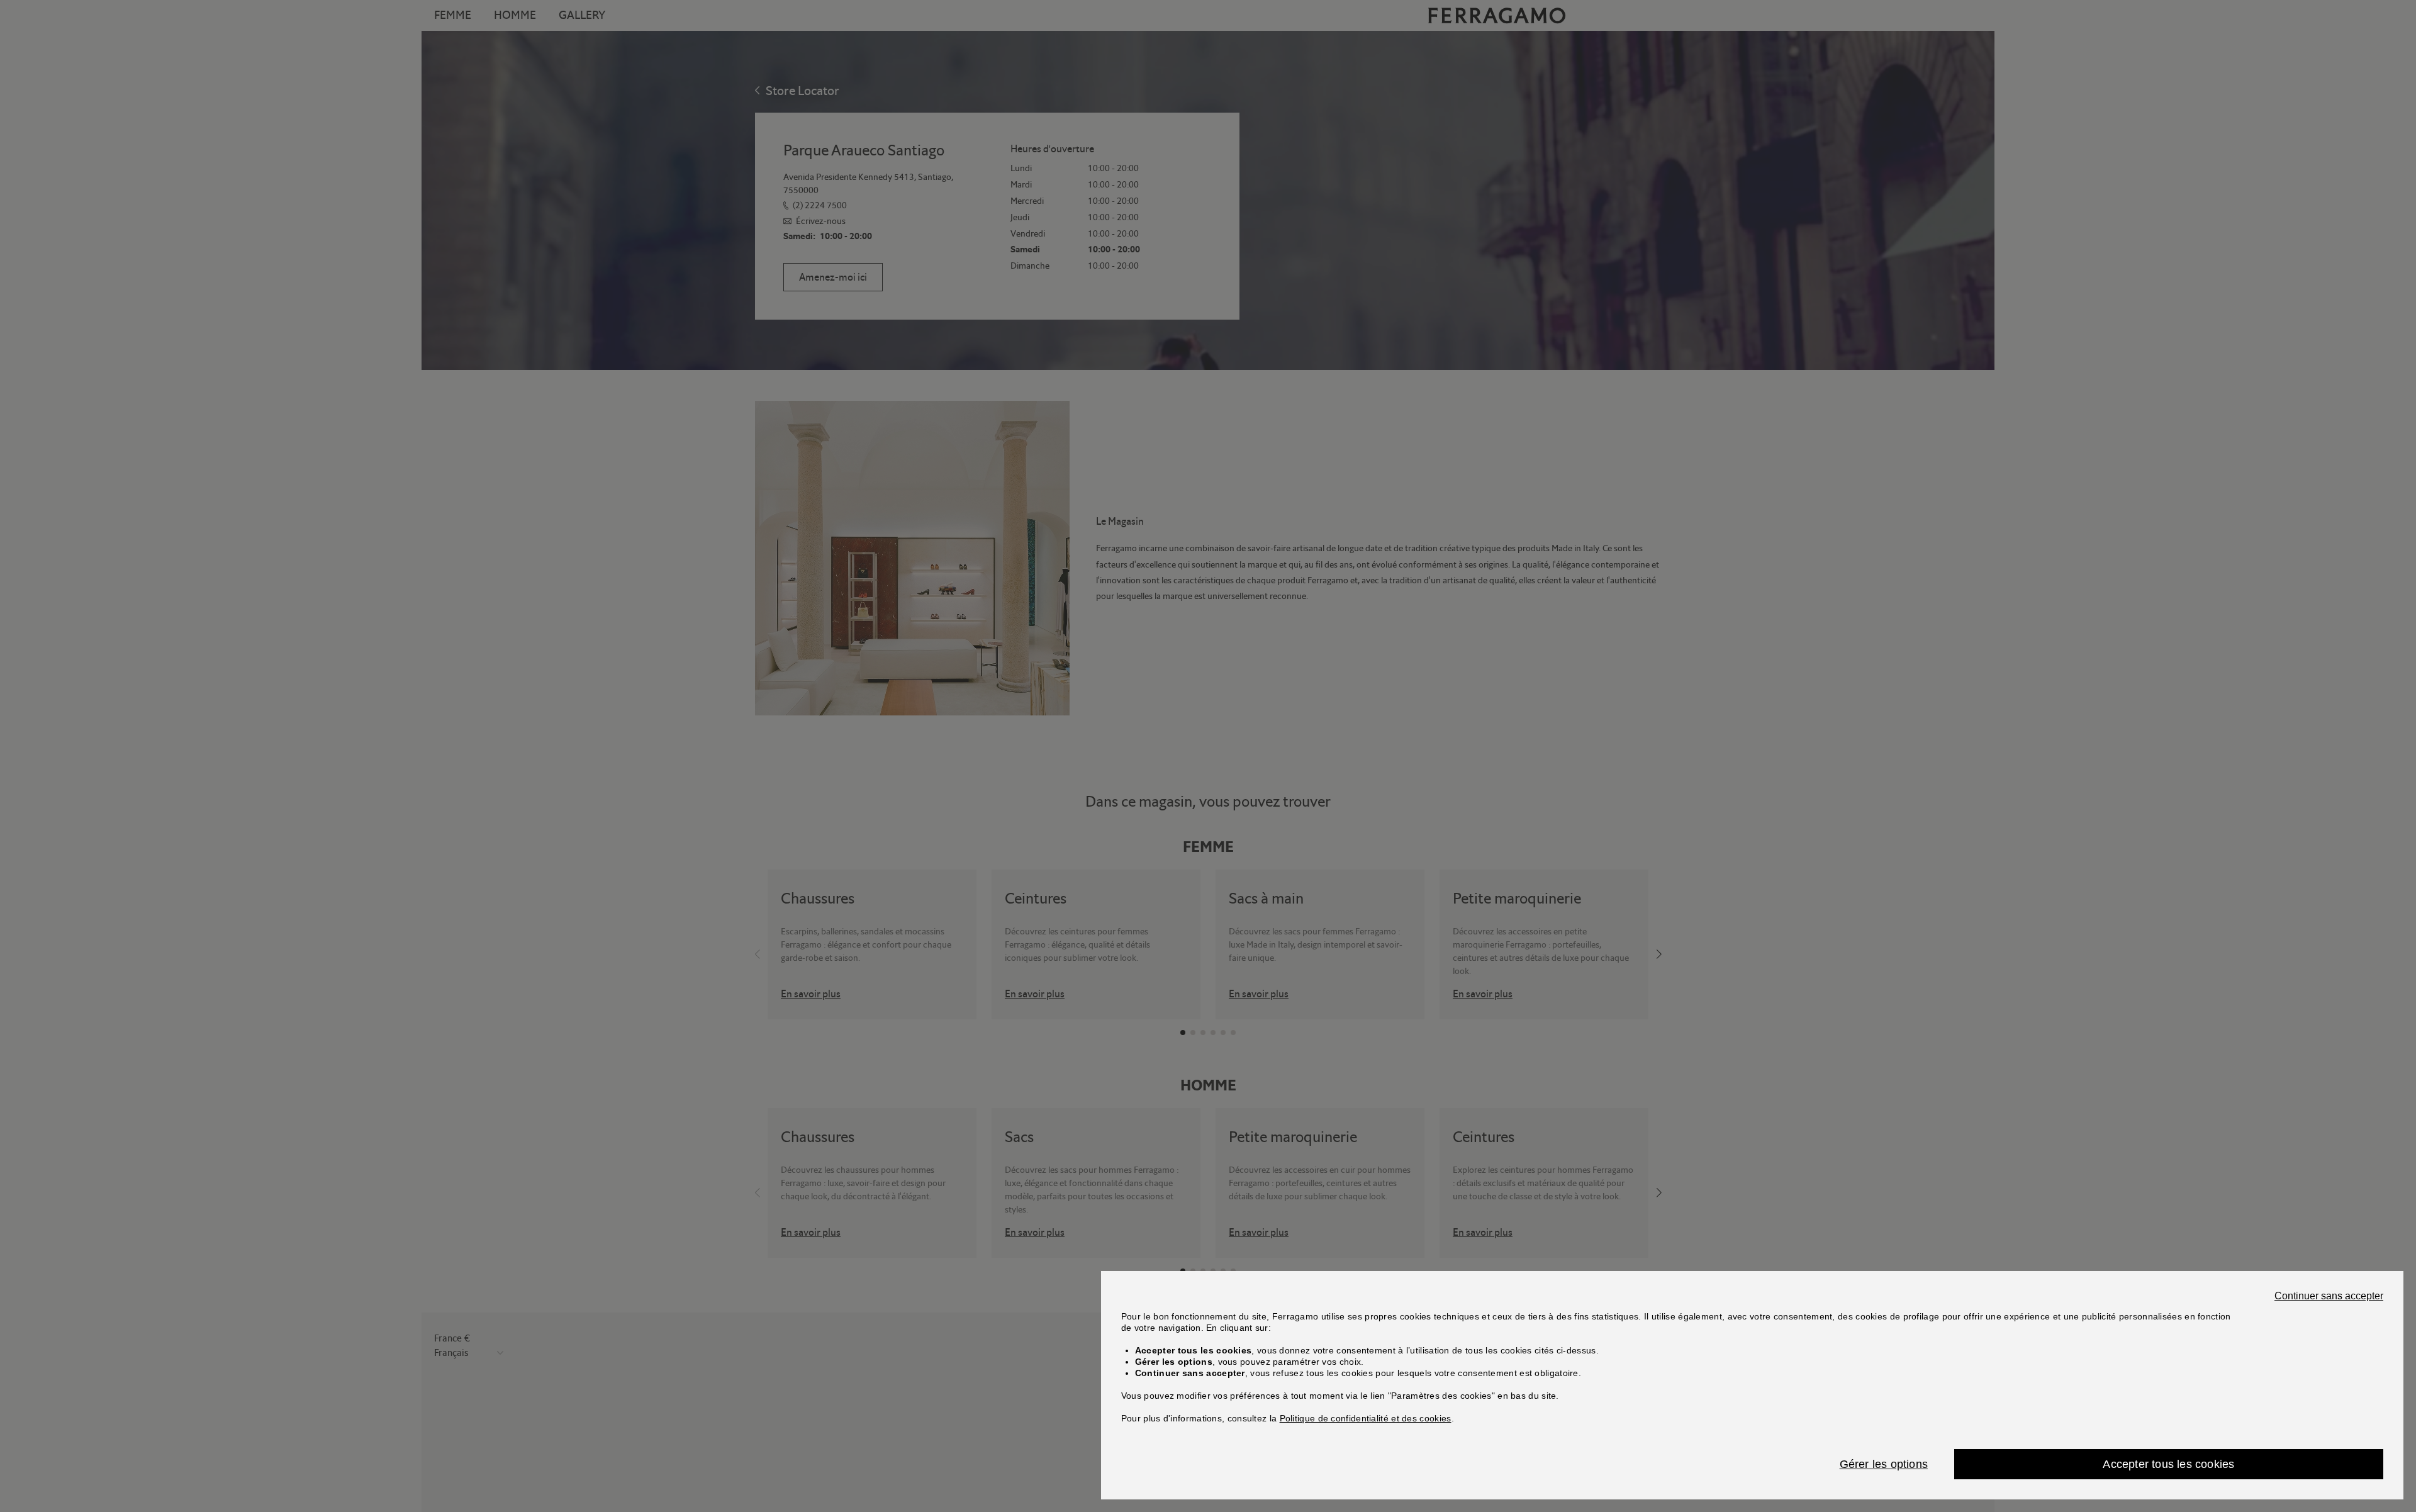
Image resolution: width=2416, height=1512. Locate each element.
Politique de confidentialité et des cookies (1366, 1418)
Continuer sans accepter (2329, 1296)
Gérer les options (1884, 1464)
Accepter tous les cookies (2168, 1464)
